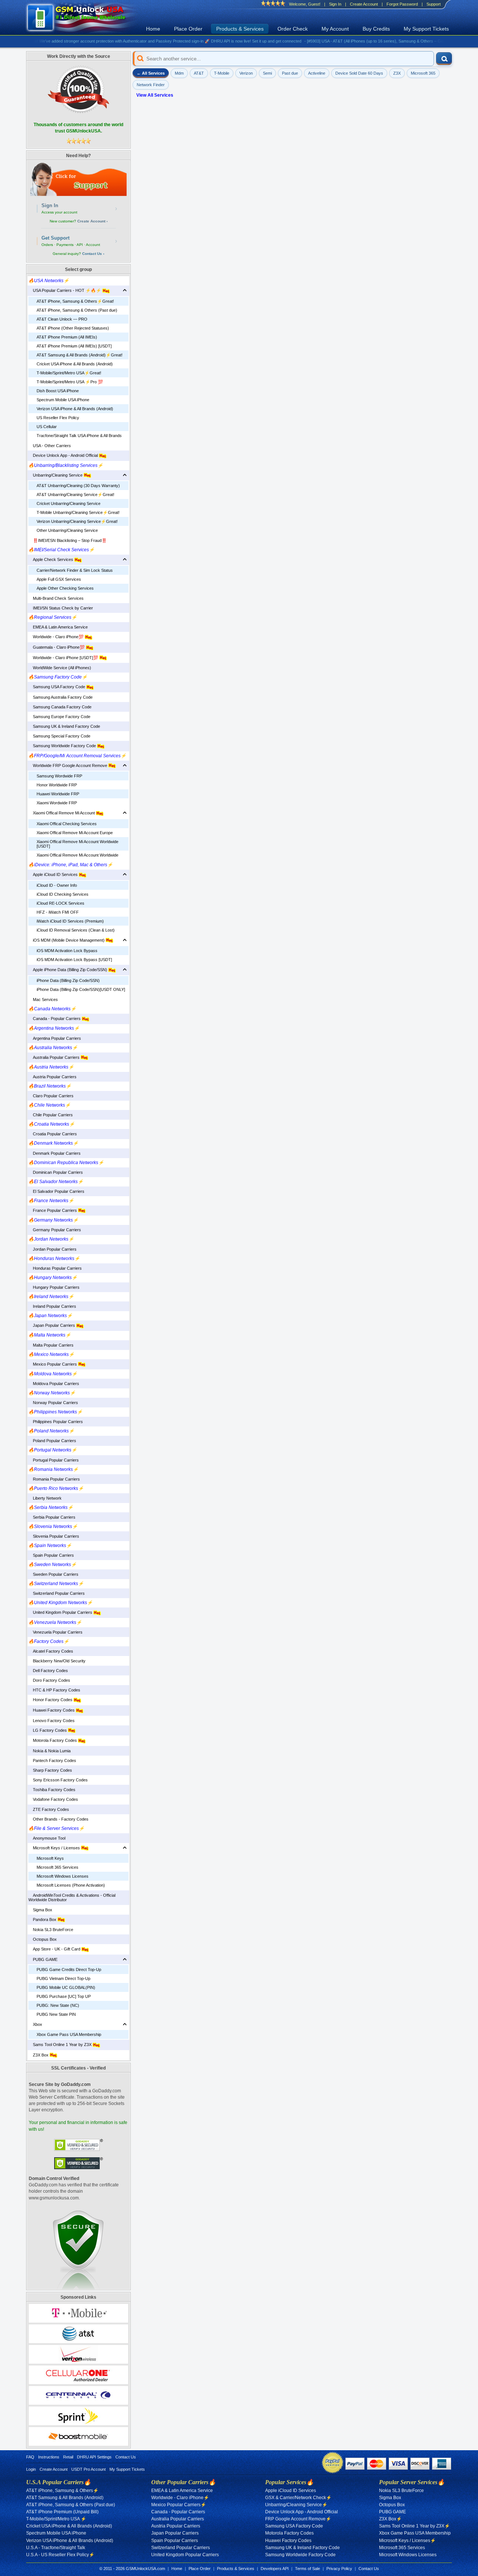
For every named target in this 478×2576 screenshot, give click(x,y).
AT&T (199, 73)
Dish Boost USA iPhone (58, 391)
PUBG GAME (43, 1959)
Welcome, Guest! (305, 4)
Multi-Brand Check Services (56, 598)
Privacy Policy (339, 2569)
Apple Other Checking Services (65, 588)
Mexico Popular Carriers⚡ (179, 2505)
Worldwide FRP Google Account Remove (68, 765)
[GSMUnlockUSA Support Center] (78, 179)
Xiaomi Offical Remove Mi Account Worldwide (77, 855)
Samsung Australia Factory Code (60, 697)
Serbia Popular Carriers (52, 1517)
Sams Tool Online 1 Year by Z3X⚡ (415, 2526)
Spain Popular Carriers (51, 1555)
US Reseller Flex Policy (58, 418)
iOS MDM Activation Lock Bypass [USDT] (74, 960)
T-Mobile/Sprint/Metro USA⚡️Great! (69, 373)
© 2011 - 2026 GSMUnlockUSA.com (132, 2569)
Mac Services (43, 999)
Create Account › (92, 221)
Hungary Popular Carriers (54, 1287)
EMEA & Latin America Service (58, 627)
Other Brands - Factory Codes (58, 1819)
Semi (267, 73)
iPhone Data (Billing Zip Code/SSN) (68, 980)
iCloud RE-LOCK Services (60, 903)
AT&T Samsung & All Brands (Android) (65, 2498)
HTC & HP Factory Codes (54, 1690)
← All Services (151, 73)
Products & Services (240, 29)
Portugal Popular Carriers (54, 1460)
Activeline (317, 73)
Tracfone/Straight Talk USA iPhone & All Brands (79, 436)
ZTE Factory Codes (49, 1809)
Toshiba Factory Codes (52, 1790)
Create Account (364, 4)
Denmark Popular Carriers (55, 1153)
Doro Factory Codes (49, 1680)
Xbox (35, 2024)
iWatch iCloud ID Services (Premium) (70, 921)
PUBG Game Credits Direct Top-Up (69, 1970)
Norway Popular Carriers (53, 1403)
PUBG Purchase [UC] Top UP (64, 1996)
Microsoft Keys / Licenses (55, 1848)
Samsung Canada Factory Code (60, 707)
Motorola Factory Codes (53, 1740)
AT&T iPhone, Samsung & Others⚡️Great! (75, 301)
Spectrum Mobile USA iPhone (63, 400)
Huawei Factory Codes (52, 1710)
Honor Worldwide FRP (57, 785)
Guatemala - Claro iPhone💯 (57, 647)
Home (153, 29)
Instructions (49, 2457)
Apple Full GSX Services (59, 579)
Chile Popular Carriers (51, 1115)
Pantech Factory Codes (52, 1761)
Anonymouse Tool (47, 1838)
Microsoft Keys (50, 1858)
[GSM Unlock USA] (85, 18)
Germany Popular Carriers (55, 1230)
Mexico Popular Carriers (53, 1364)
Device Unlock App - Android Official (64, 455)
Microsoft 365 (423, 73)
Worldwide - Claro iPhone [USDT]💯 (64, 658)
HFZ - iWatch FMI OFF (58, 912)
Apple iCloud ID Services (54, 874)
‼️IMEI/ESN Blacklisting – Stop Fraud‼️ (68, 540)
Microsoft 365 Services (58, 1867)
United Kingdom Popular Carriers (61, 1612)
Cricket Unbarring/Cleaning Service (69, 503)
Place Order (188, 29)
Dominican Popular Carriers (56, 1172)
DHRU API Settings (94, 2457)
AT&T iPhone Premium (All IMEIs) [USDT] (74, 346)
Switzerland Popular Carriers (57, 1593)
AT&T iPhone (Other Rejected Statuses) (73, 328)
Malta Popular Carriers (51, 1345)
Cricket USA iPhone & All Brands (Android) (75, 364)
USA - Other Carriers (50, 446)
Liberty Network (45, 1498)
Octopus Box (43, 1939)
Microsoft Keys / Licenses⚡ (407, 2541)
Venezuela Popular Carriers (55, 1632)
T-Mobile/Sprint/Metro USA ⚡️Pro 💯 (70, 382)
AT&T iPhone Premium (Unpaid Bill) (62, 2512)
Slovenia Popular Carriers (54, 1536)
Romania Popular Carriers (54, 1479)
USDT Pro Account (89, 2469)
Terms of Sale (308, 2569)
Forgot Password (402, 4)
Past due (290, 73)
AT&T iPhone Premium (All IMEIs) (67, 337)
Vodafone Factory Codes (53, 1799)
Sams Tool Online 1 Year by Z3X (60, 2045)
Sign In (335, 4)
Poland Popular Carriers (52, 1441)
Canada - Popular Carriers (55, 1019)
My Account (335, 29)
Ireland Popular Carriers (52, 1306)
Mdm (179, 73)
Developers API (275, 2569)
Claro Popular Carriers (51, 1096)
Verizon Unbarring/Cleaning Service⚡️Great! (77, 521)
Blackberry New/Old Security (57, 1661)
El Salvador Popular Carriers (56, 1191)
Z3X (397, 73)
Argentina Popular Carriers (55, 1038)
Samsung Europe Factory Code (59, 717)
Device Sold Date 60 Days (359, 73)
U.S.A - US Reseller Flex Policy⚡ (60, 2555)
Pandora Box (43, 1919)
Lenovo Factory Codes (52, 1721)
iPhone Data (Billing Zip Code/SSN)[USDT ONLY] (81, 989)
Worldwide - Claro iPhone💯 (57, 637)
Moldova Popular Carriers (54, 1384)
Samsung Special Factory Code (59, 736)
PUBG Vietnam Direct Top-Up (63, 1978)
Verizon (246, 73)
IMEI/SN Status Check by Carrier (61, 608)
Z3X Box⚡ (390, 2519)
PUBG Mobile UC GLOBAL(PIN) (66, 1987)
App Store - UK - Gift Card (55, 1949)
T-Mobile (222, 73)
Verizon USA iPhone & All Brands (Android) (75, 409)
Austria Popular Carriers (52, 1077)
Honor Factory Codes (51, 1700)
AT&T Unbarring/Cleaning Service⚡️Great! (75, 495)
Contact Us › (93, 254)
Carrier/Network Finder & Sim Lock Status (75, 570)
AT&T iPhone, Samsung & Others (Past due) (77, 310)
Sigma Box (40, 1910)
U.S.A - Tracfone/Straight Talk (56, 2548)
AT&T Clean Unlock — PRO (62, 319)
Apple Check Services (51, 559)
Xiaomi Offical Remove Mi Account (62, 813)
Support (434, 4)
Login (31, 2469)
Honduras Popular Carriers (55, 1268)
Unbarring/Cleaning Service (56, 475)
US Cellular (47, 427)
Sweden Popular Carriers (53, 1574)
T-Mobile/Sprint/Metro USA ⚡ (56, 2519)
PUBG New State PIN (56, 2014)
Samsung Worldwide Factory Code (63, 746)
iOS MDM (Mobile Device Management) (67, 940)
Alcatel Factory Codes (51, 1651)
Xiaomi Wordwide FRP (57, 803)
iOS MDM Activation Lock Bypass (67, 951)
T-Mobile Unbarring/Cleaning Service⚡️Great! (78, 512)
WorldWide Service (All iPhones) (60, 668)
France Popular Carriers (53, 1210)
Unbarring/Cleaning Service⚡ (296, 2505)
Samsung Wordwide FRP (59, 776)
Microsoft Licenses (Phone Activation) (71, 1885)
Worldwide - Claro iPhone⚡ (180, 2498)
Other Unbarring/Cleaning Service (67, 530)
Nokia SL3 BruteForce (51, 1930)
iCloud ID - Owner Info (57, 885)
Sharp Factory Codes (50, 1770)
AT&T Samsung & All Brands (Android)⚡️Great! (80, 355)
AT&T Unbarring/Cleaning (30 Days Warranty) (78, 486)
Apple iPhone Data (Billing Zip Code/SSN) (68, 970)
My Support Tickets (426, 29)
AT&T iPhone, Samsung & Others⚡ (62, 2491)
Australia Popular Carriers (55, 1057)
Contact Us (126, 2457)
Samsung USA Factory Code (57, 687)
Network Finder (151, 85)
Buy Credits (376, 29)
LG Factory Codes (48, 1730)
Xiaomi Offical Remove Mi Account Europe (75, 833)
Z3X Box (39, 2055)
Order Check (293, 29)
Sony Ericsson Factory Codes (58, 1780)
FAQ (30, 2457)
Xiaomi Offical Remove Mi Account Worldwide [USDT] (77, 844)
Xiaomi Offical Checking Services (67, 824)
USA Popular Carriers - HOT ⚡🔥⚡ (65, 290)
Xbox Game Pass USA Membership (69, 2034)
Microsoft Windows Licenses (63, 1876)
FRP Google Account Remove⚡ (298, 2519)
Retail (68, 2457)
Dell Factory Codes (48, 1671)
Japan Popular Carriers (52, 1325)
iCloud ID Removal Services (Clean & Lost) (76, 930)
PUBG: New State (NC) (58, 2005)
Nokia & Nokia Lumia (49, 1751)
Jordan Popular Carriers (52, 1249)
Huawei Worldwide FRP (58, 794)
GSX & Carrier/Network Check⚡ (298, 2498)
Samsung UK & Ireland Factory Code (64, 726)
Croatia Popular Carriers (53, 1134)
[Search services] (444, 59)
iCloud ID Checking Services (63, 894)
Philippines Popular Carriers (56, 1422)
